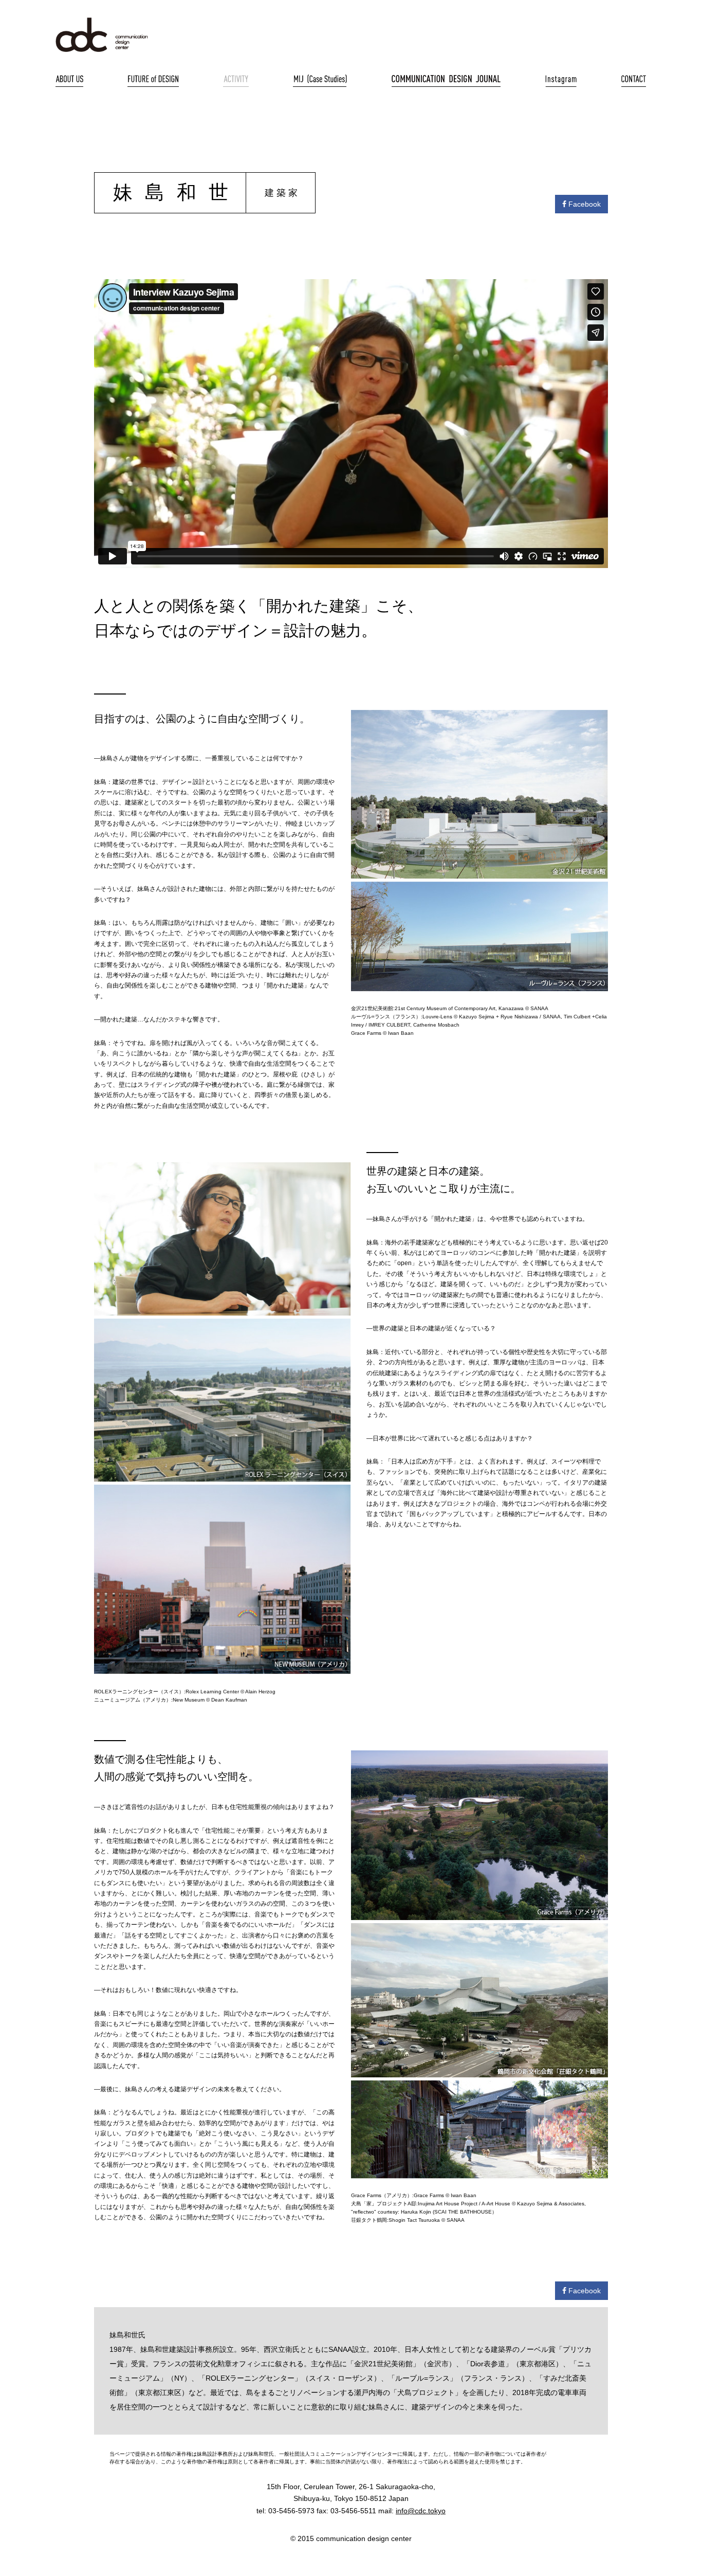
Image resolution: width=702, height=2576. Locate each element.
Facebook (584, 204)
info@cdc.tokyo (421, 2511)
